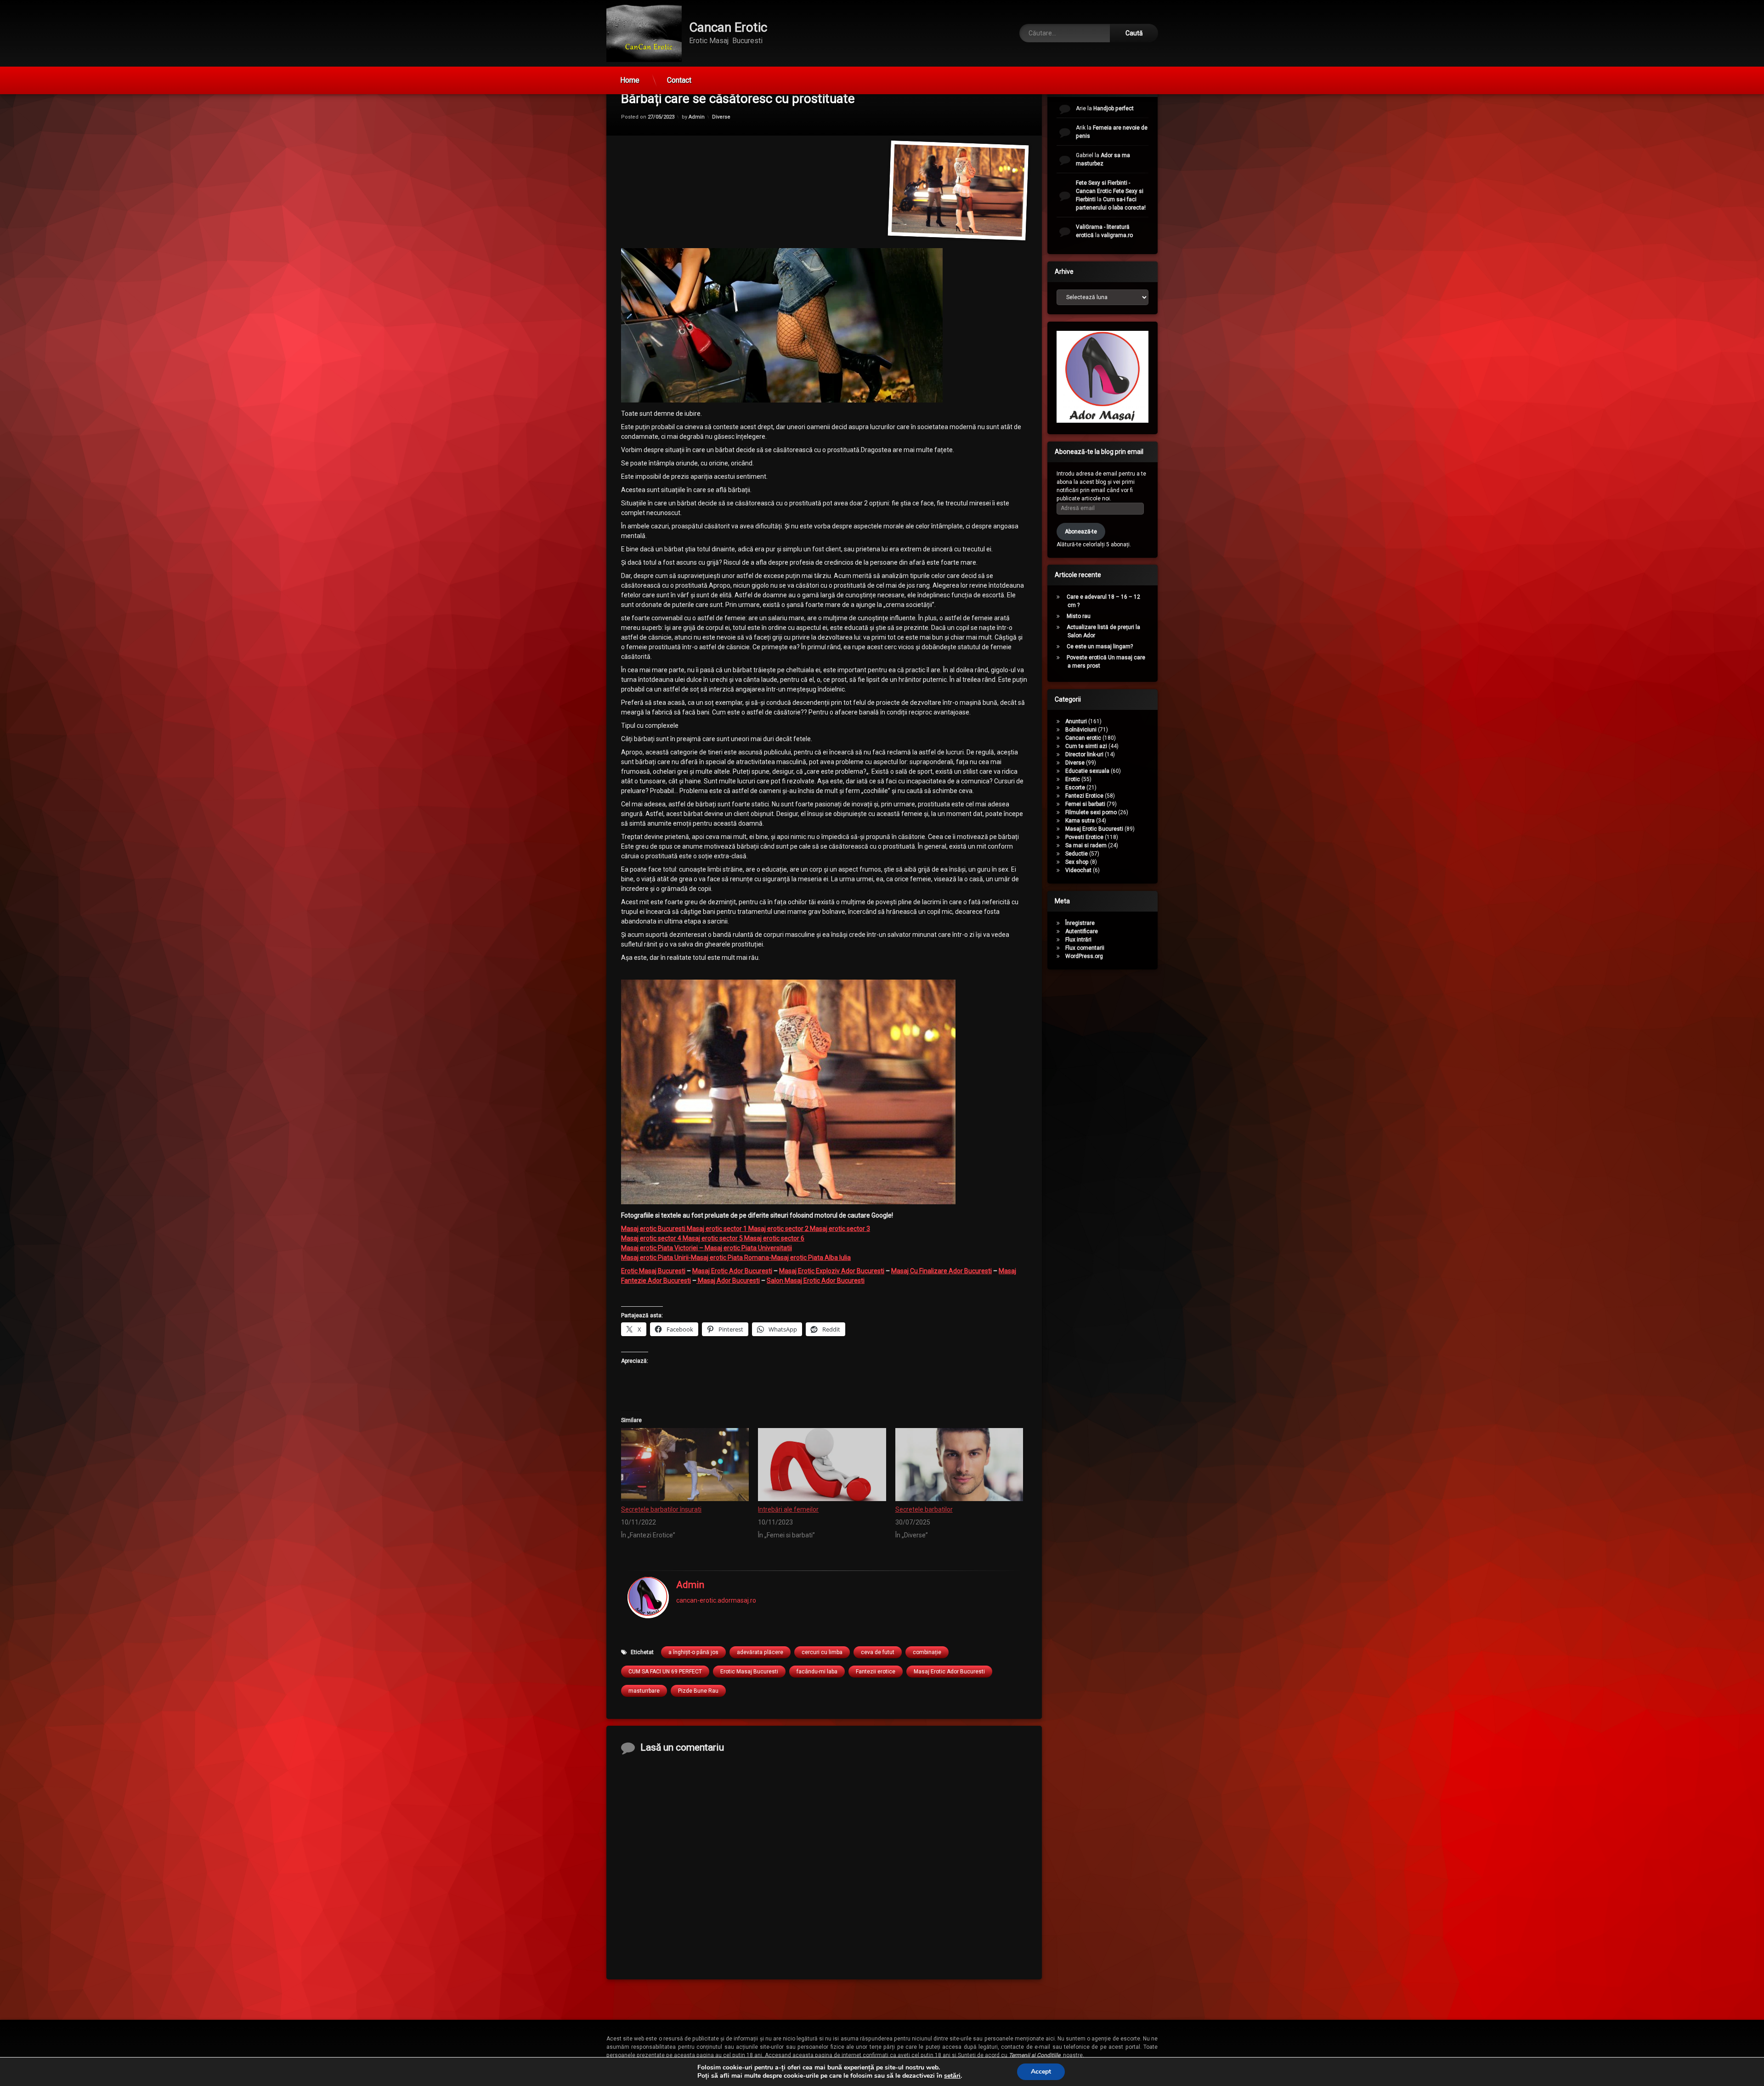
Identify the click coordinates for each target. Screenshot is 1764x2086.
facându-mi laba (817, 1671)
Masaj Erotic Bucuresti (1094, 829)
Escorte (1075, 788)
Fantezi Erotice (1084, 796)
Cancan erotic (1083, 738)
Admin (697, 116)
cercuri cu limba (822, 1652)
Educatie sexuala (1087, 771)
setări (952, 2076)
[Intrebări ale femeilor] (822, 1464)
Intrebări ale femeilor (788, 1509)
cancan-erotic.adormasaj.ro (716, 1601)
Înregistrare (1080, 923)
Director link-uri (1084, 754)
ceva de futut (878, 1652)
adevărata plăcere (760, 1652)
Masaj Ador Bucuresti (728, 1281)
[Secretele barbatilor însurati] (685, 1464)
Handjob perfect (1114, 108)
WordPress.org (1084, 956)
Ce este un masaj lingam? (1100, 646)
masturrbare (644, 1690)
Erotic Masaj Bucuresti (653, 1271)
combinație (927, 1652)
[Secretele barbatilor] (959, 1464)
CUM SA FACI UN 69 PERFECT (665, 1671)
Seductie (1077, 854)
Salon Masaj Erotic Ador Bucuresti (816, 1281)
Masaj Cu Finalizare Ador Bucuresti (941, 1271)
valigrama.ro (1117, 235)
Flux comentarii (1085, 948)
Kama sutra (1080, 821)
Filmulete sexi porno (1091, 812)
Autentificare (1082, 931)
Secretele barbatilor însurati (661, 1509)
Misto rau (1079, 616)
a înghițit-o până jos (693, 1652)
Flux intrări (1078, 940)
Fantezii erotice (876, 1671)
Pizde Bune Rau (698, 1690)
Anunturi (1076, 721)
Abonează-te (1081, 531)
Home (630, 80)
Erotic (1073, 779)
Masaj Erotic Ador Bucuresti (732, 1271)
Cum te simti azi (1086, 746)
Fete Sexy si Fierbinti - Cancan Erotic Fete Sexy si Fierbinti (1110, 191)
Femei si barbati (1085, 804)
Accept (1041, 2072)
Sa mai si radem (1086, 845)
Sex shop (1077, 862)
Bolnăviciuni (1081, 730)
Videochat (1078, 870)
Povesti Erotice (1084, 837)
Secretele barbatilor (924, 1509)
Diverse (721, 116)
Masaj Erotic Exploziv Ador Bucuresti (832, 1271)
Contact (679, 80)
